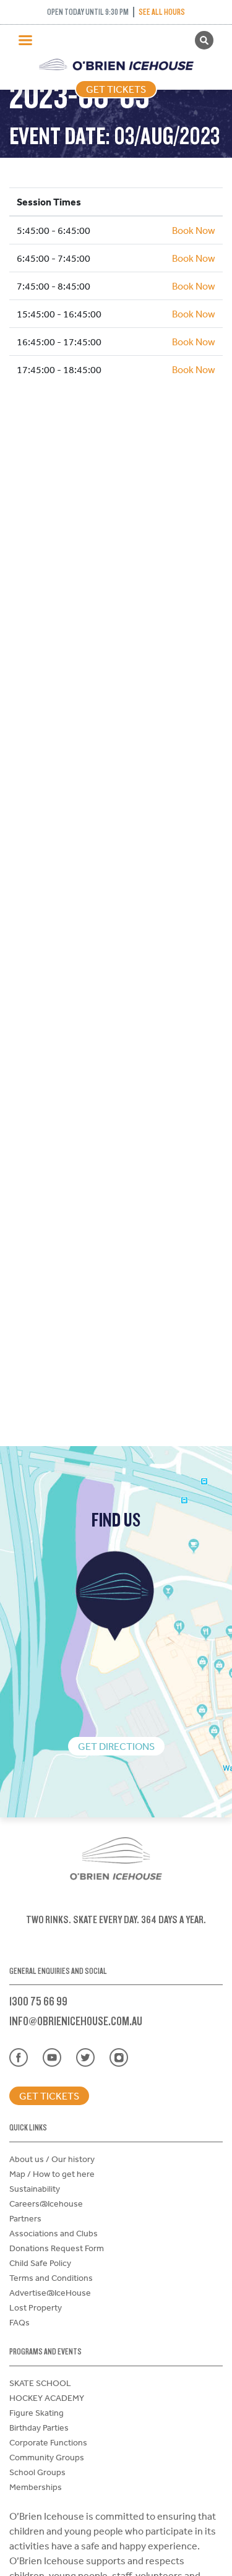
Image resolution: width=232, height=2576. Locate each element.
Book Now (194, 230)
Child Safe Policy (40, 2263)
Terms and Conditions (51, 2278)
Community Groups (47, 2457)
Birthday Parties (39, 2427)
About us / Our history (52, 2159)
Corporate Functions (48, 2442)
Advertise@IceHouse (50, 2293)
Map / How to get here (52, 2174)
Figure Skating (37, 2413)
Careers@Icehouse (46, 2203)
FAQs (19, 2322)
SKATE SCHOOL (40, 2383)
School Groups (37, 2472)
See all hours (162, 12)
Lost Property (36, 2307)
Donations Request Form (57, 2248)
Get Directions (116, 1746)
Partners (25, 2218)
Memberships (36, 2487)
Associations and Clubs (54, 2233)
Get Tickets (116, 89)
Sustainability (35, 2189)
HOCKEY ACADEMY (47, 2398)
